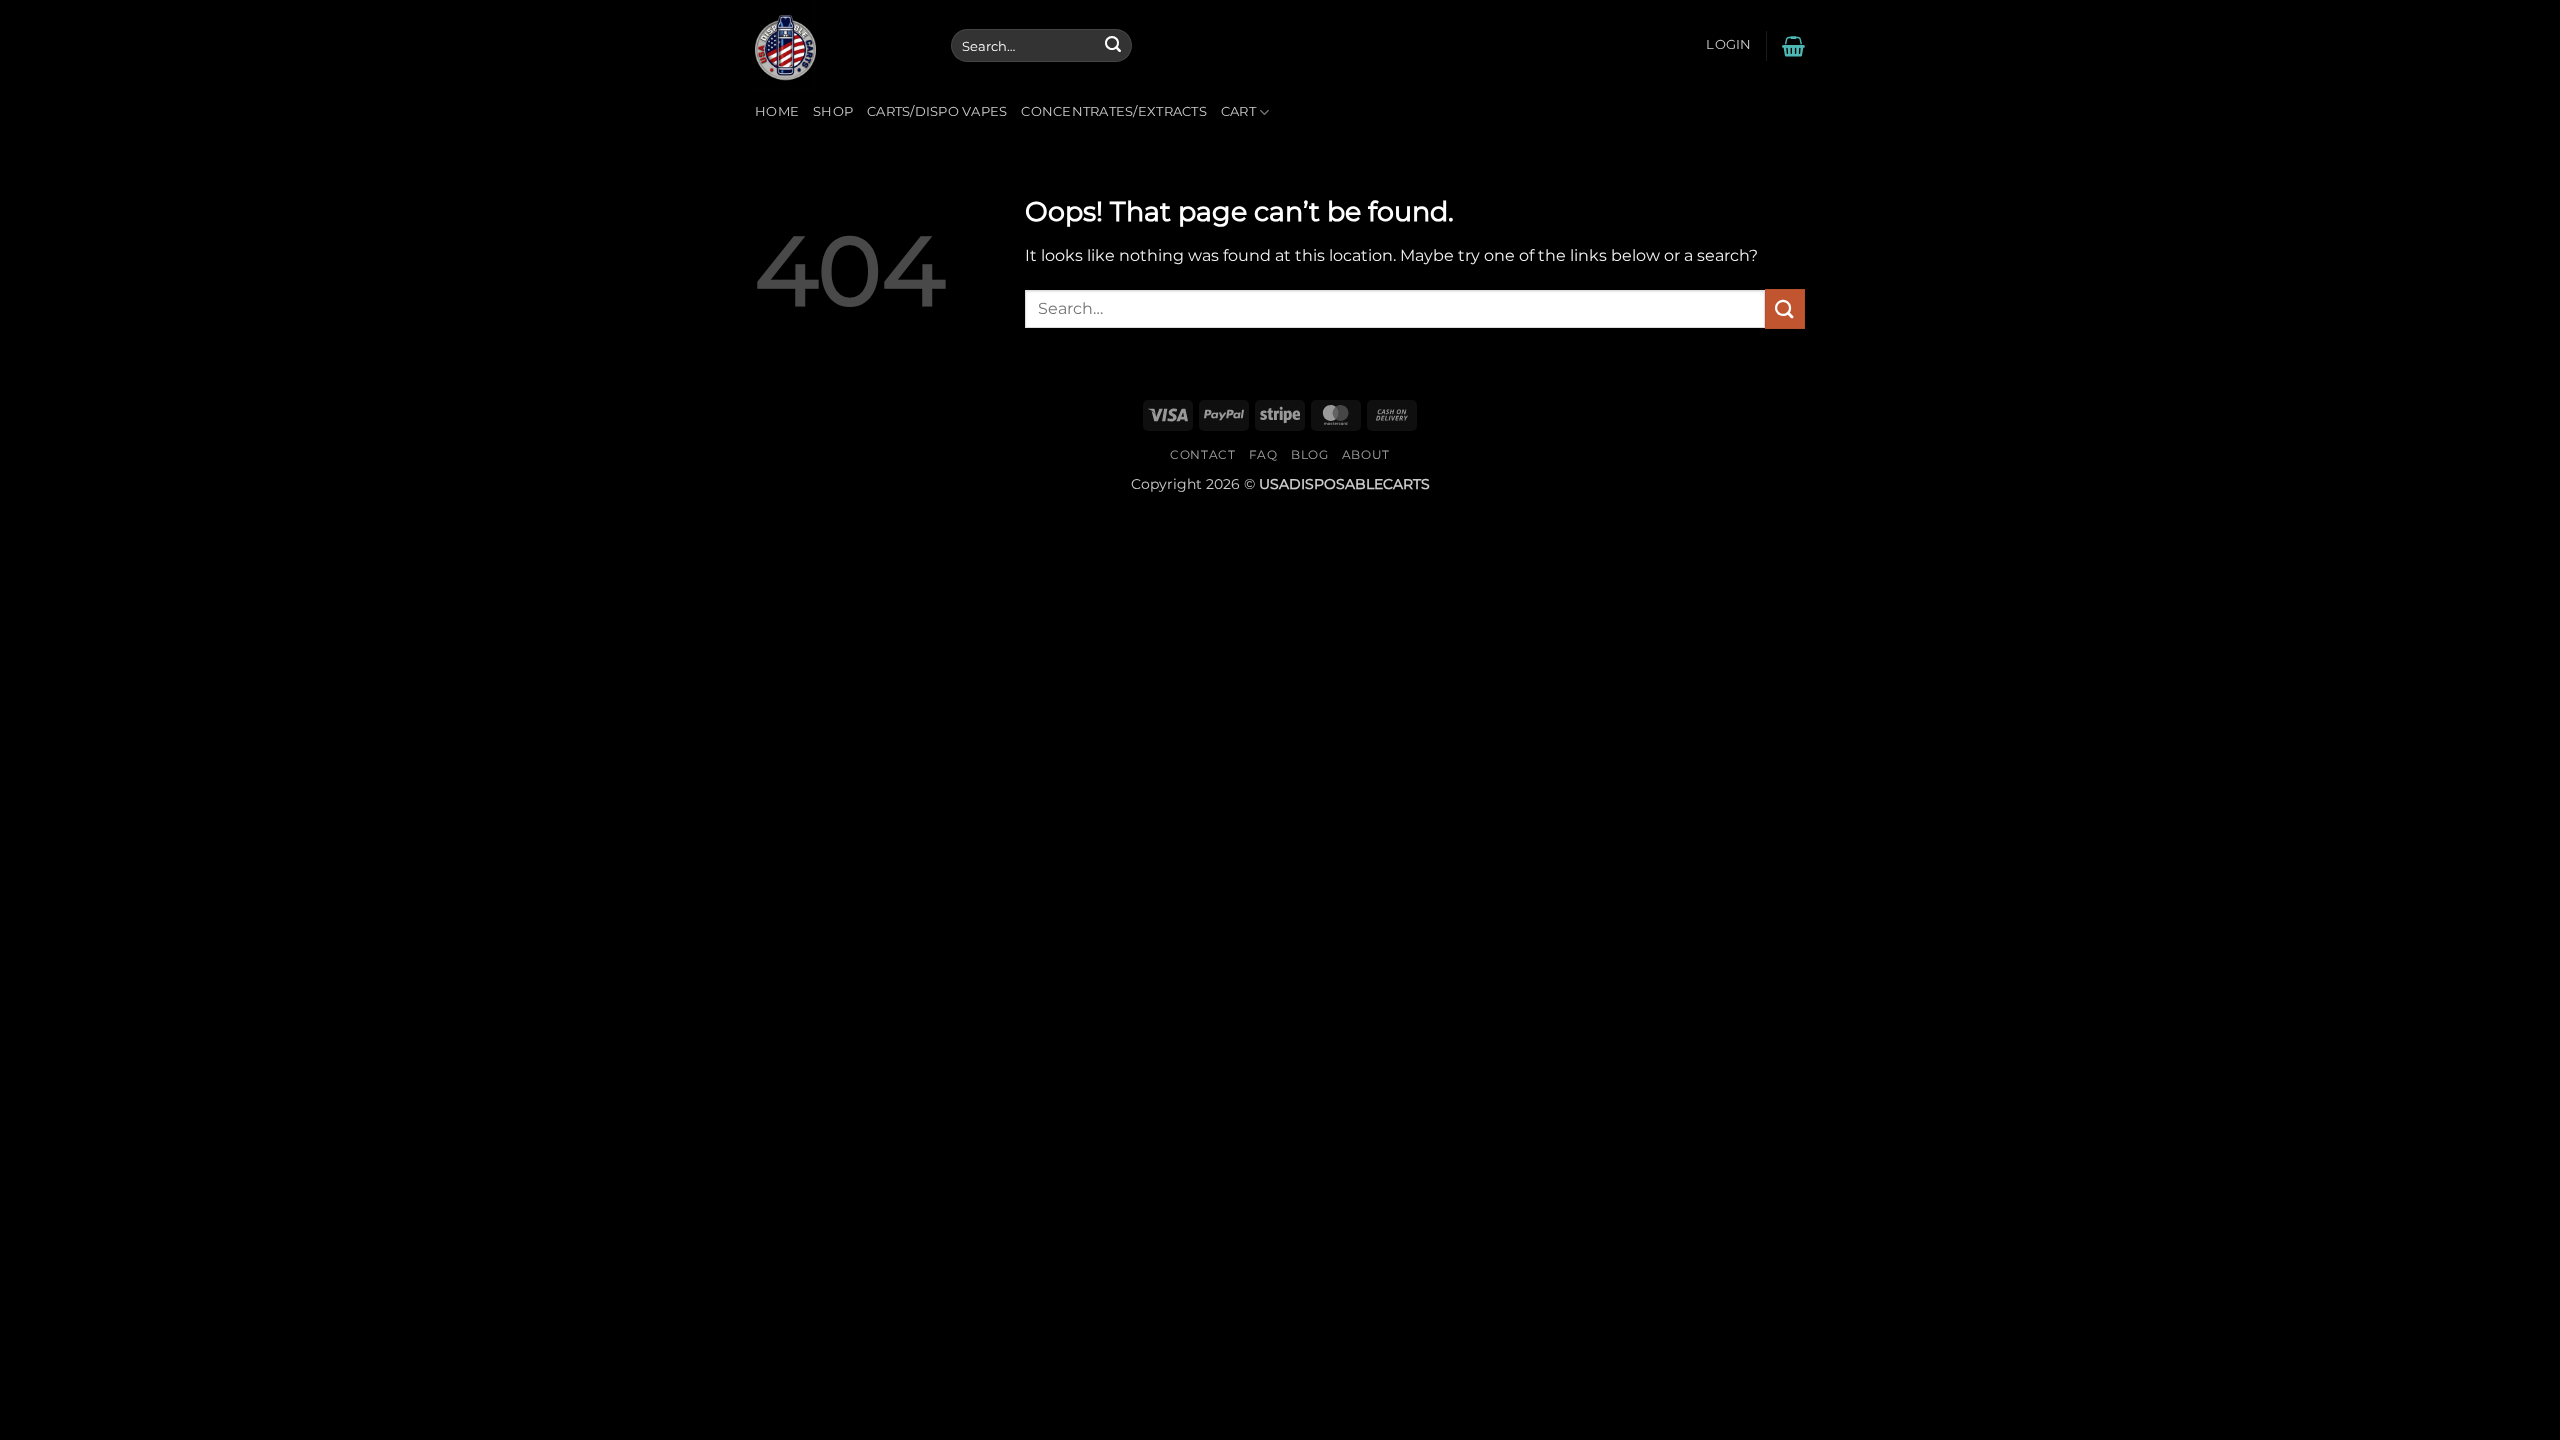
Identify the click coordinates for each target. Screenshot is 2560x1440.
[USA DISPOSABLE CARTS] (838, 45)
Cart (1238, 111)
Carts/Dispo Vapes (937, 111)
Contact (1202, 454)
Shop (833, 111)
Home (777, 111)
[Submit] (1113, 46)
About (1366, 454)
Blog (1309, 454)
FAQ (1263, 454)
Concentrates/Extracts (1113, 111)
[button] (1728, 45)
